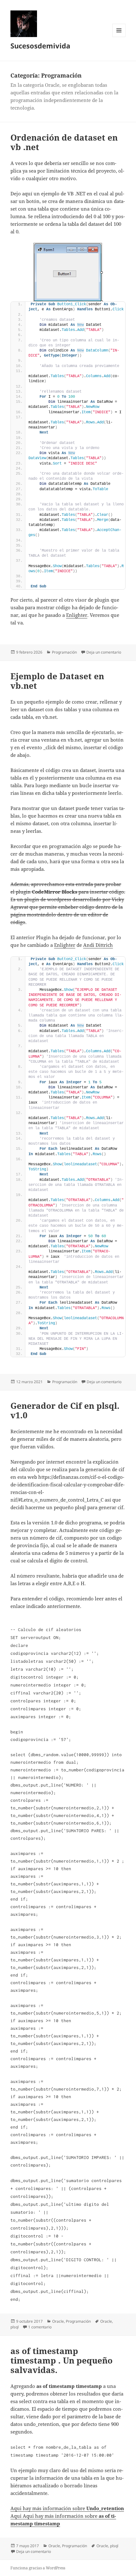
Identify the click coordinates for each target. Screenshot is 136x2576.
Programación (64, 652)
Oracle (58, 2321)
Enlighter (77, 615)
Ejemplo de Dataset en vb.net (57, 681)
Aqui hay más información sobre (67, 2508)
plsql (15, 2327)
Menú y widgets (119, 37)
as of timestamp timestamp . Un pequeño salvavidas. (62, 2360)
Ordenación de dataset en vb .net (64, 142)
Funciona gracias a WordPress (38, 2568)
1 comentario (40, 2327)
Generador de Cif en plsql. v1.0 (65, 1410)
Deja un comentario (104, 652)
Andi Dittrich (98, 945)
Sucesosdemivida (40, 46)
